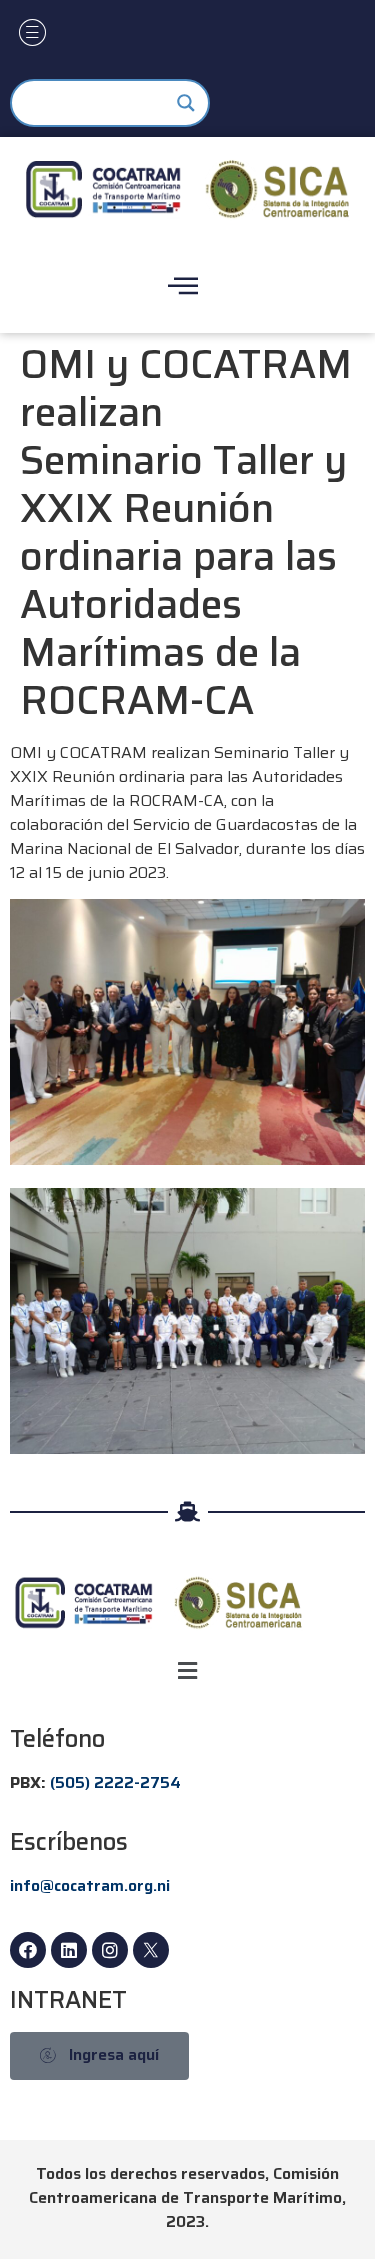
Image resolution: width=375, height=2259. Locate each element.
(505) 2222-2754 (115, 1782)
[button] (187, 1670)
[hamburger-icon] (32, 35)
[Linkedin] (69, 1950)
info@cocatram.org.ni (90, 1885)
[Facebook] (28, 1950)
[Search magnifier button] (186, 103)
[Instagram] (110, 1950)
